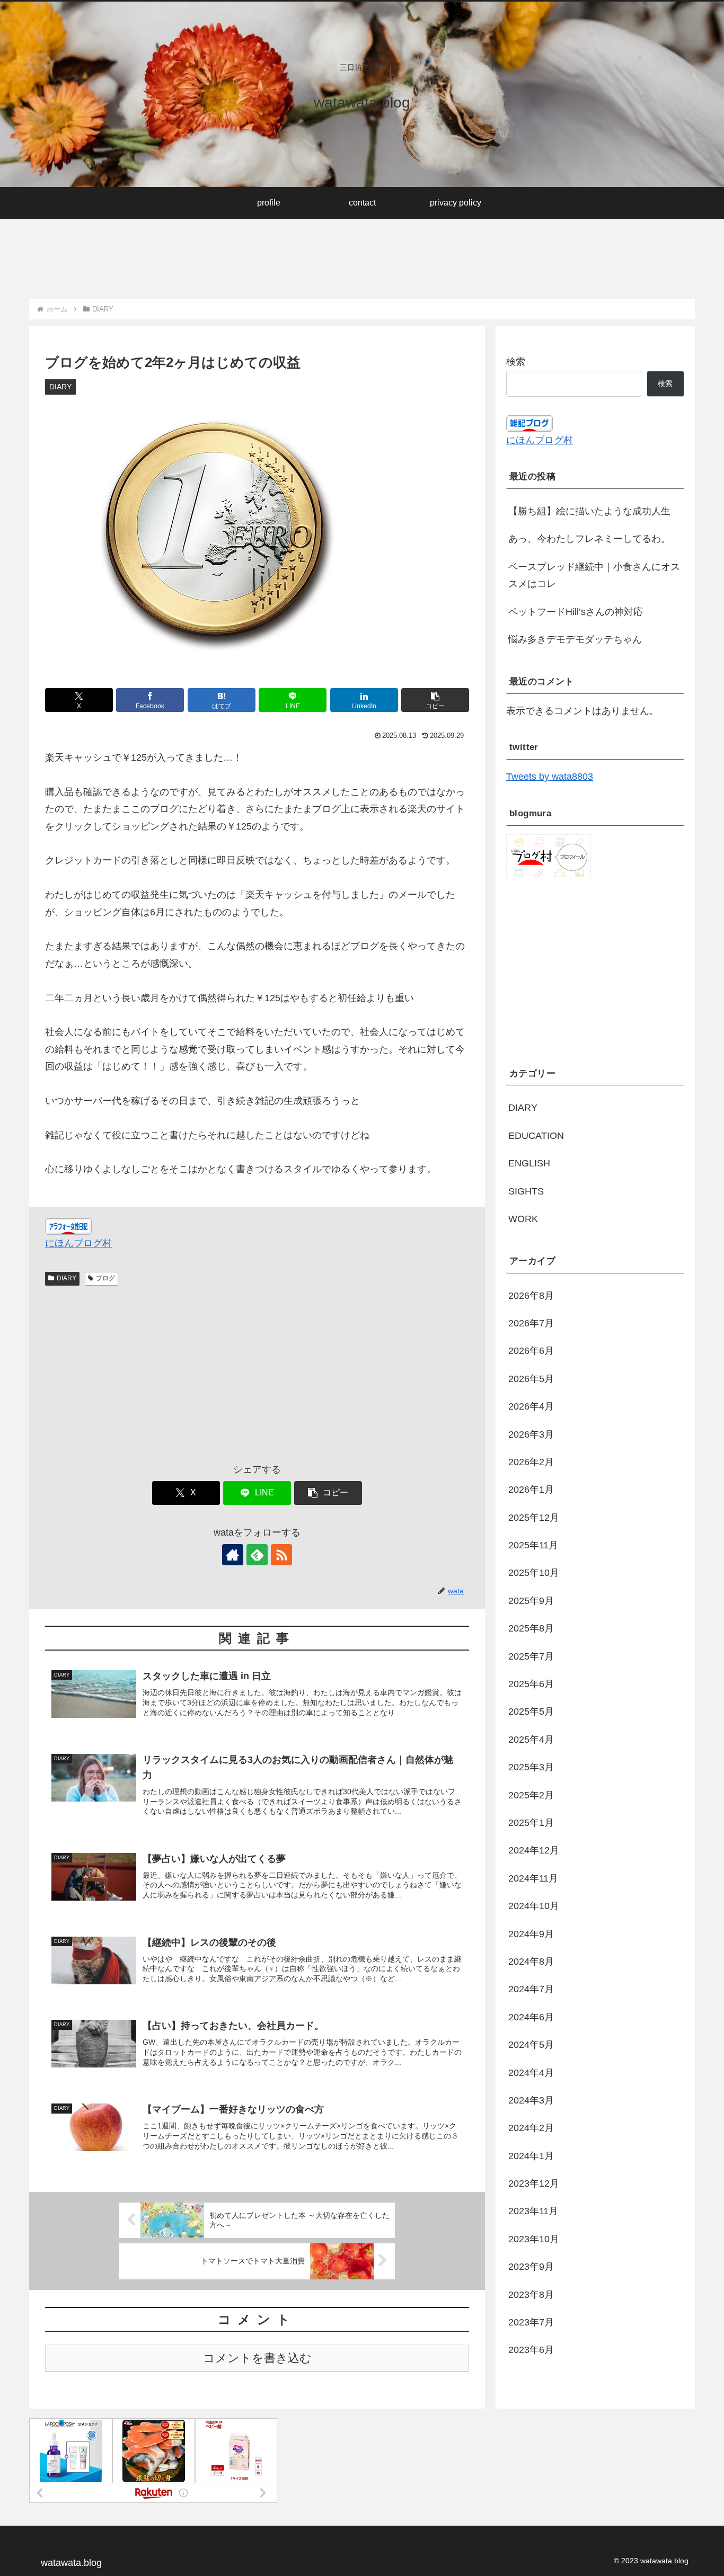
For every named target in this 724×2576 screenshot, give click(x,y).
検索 (516, 362)
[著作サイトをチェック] (233, 1555)
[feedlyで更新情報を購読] (257, 1555)
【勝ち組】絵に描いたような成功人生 (589, 511)
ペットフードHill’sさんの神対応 (576, 612)
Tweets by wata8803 (550, 777)
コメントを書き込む (257, 2358)
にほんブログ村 (78, 1243)
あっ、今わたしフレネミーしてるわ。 (589, 539)
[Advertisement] (222, 252)
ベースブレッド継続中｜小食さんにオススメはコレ (594, 575)
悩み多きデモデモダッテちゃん (575, 639)
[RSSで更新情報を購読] (281, 1555)
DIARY (67, 1278)
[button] (435, 700)
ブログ (105, 1278)
